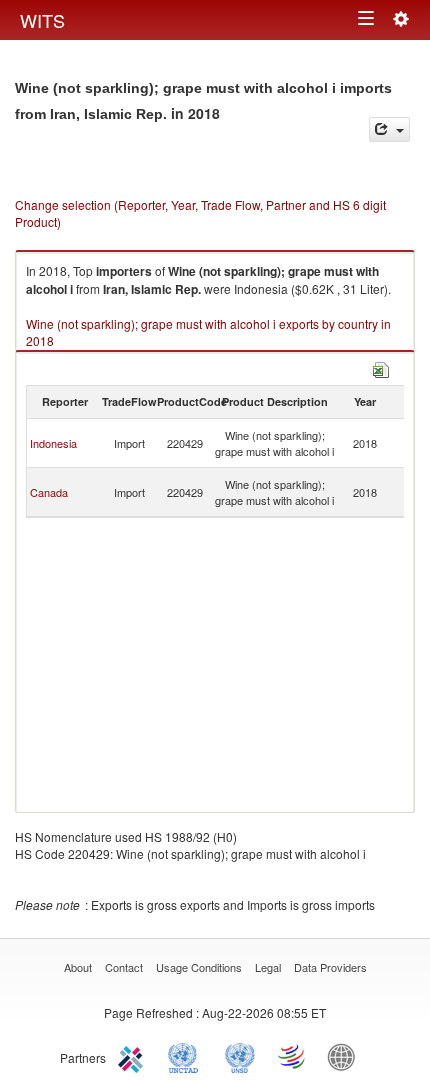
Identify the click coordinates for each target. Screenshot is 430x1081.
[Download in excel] (381, 367)
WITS (42, 20)
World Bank (346, 1056)
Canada (49, 492)
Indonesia (53, 443)
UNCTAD (187, 1056)
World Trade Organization (293, 1056)
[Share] (389, 129)
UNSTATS (240, 1056)
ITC (134, 1056)
